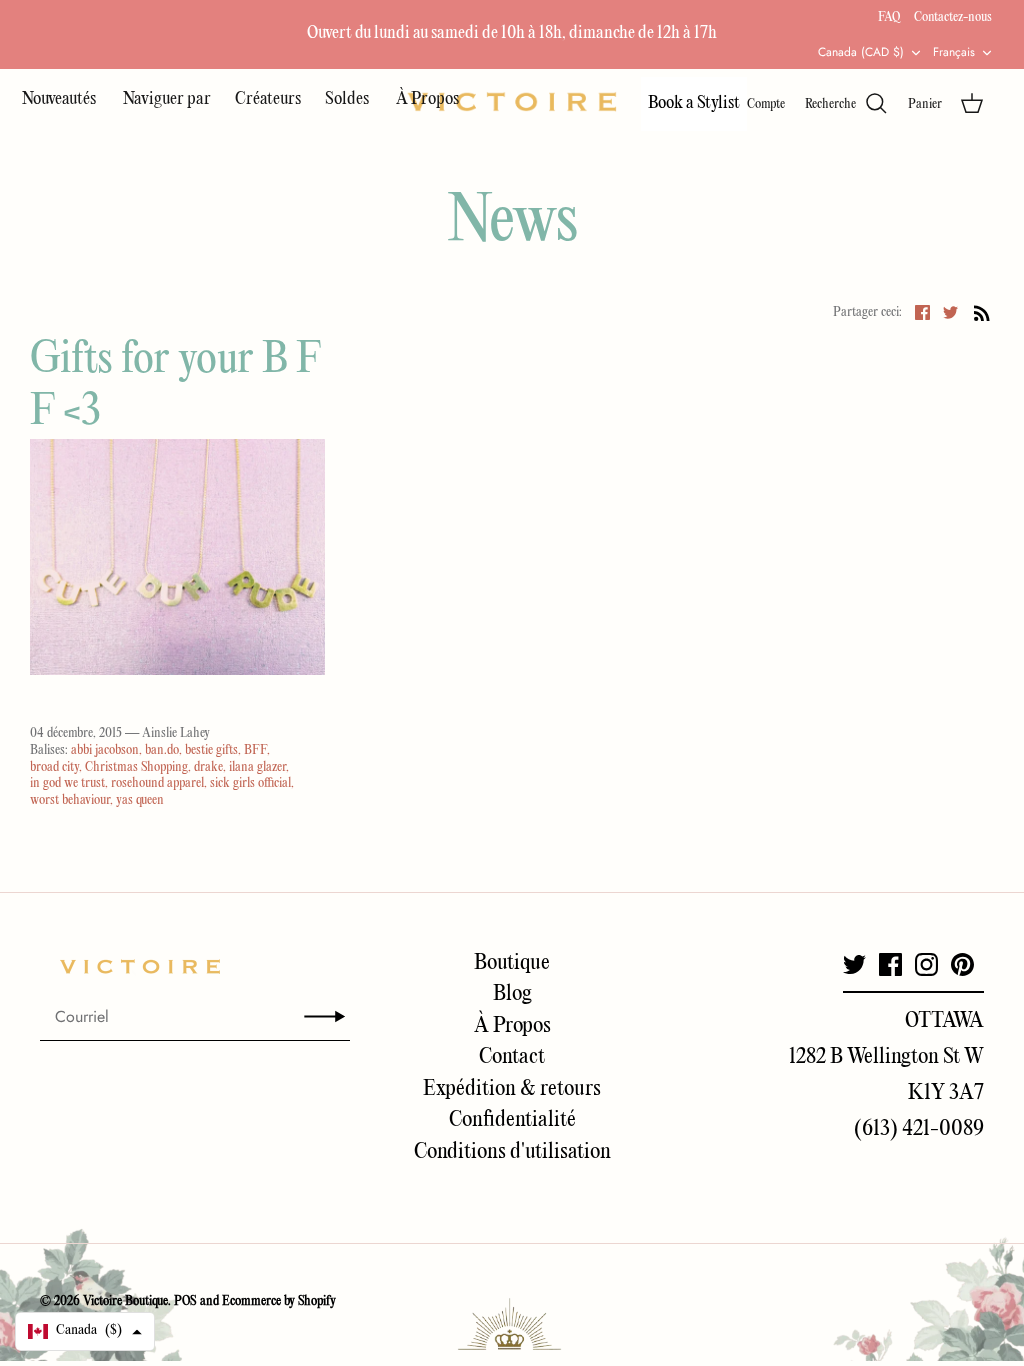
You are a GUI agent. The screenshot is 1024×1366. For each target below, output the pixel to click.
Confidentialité (512, 1120)
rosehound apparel (157, 783)
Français (954, 52)
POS (185, 1301)
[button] (85, 1331)
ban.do (162, 750)
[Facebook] (890, 964)
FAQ (889, 17)
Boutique (512, 963)
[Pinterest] (962, 964)
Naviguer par (167, 99)
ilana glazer (257, 767)
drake (208, 767)
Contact (512, 1057)
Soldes (348, 99)
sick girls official (250, 783)
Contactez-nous (953, 17)
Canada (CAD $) (861, 52)
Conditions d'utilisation (512, 1152)
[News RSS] (982, 313)
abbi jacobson (105, 750)
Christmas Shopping (136, 767)
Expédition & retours (512, 1089)
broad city (54, 767)
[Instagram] (926, 964)
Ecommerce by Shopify (279, 1301)
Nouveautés (60, 99)
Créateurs (268, 99)
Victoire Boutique (125, 1301)
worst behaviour (70, 800)
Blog (512, 994)
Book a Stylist (694, 103)
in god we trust (67, 783)
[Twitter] (854, 964)
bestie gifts (211, 750)
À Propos (427, 99)
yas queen (140, 800)
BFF (255, 750)
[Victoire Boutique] (512, 101)
